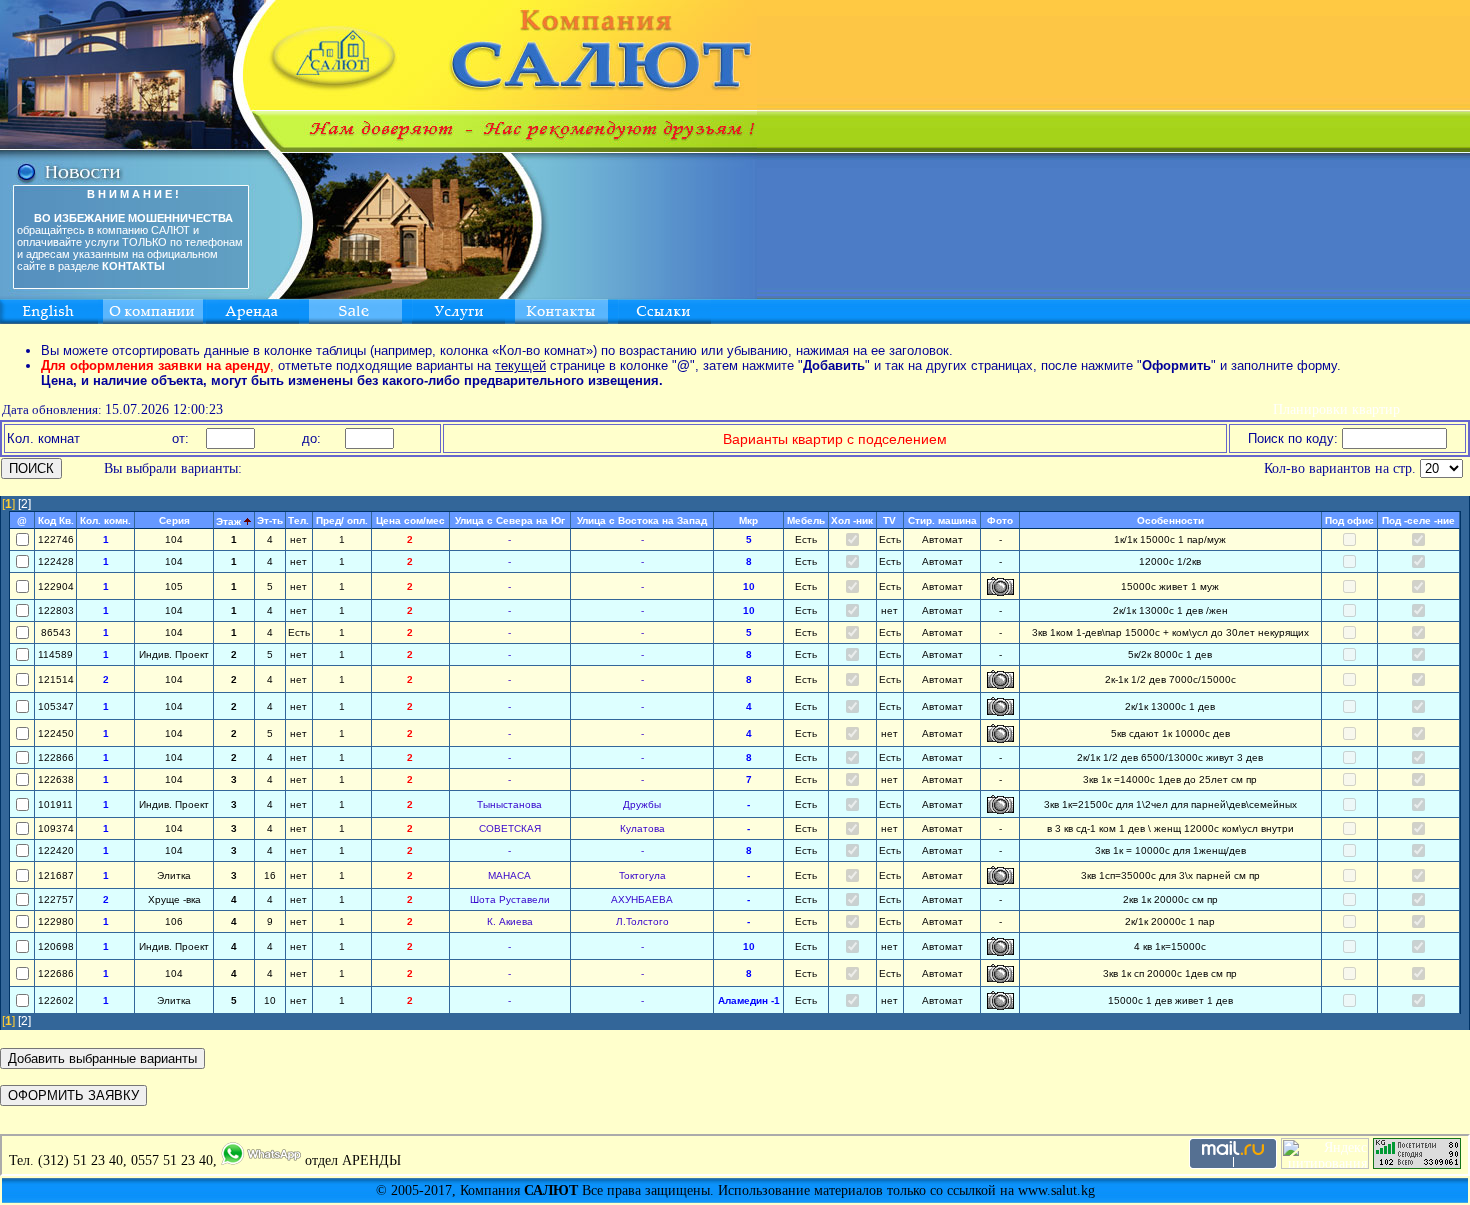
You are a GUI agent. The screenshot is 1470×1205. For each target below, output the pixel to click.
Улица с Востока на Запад (642, 520)
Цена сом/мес (410, 520)
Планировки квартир (1336, 409)
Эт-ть (270, 520)
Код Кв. (56, 520)
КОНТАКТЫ (133, 266)
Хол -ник (852, 520)
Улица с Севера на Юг (510, 520)
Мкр (748, 520)
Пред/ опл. (342, 520)
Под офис (1349, 520)
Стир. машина (942, 520)
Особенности (1170, 520)
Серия (174, 520)
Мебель (806, 520)
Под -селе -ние (1418, 520)
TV (889, 520)
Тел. (298, 520)
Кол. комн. (105, 520)
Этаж (228, 521)
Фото (1000, 520)
